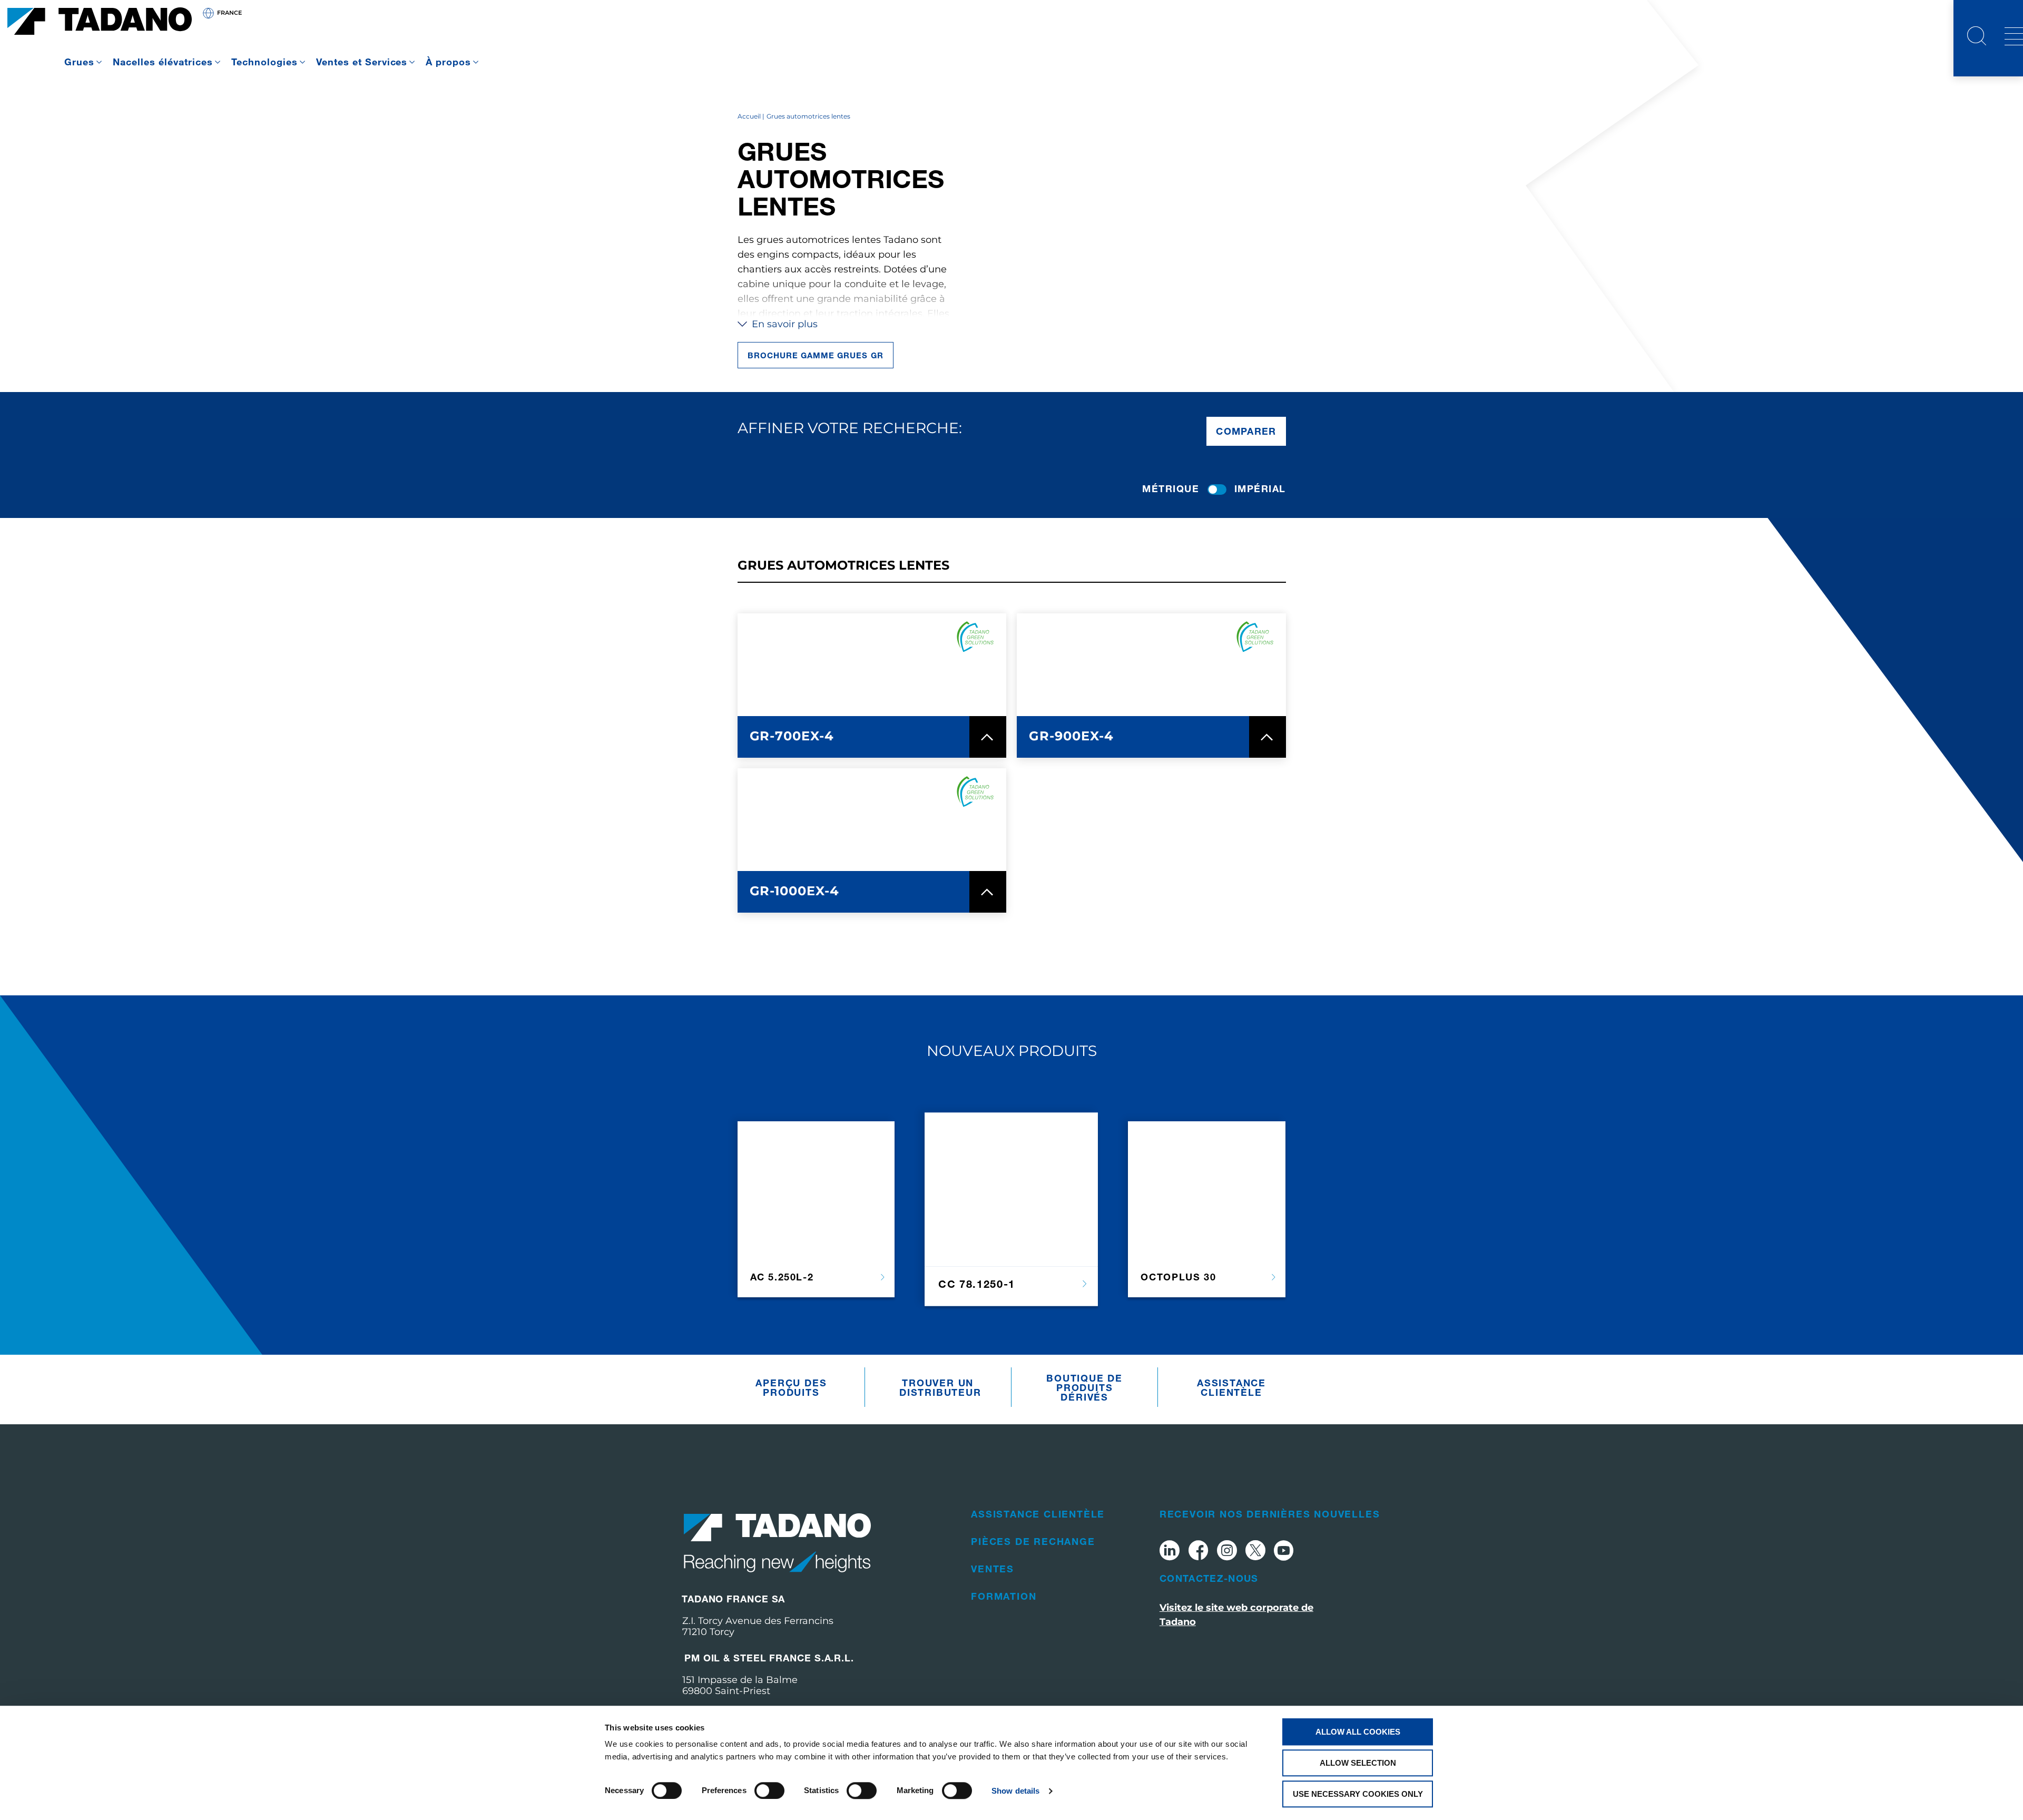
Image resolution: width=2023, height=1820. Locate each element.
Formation (1004, 1596)
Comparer (1246, 431)
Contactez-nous (1209, 1578)
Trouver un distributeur (940, 1387)
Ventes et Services (362, 62)
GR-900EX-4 (1071, 736)
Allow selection (1358, 1763)
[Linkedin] (1170, 1552)
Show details (1015, 1791)
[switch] (769, 1790)
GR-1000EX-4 (795, 891)
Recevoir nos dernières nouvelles (1270, 1514)
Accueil (749, 116)
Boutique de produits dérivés (1084, 1387)
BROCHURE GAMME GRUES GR (816, 355)
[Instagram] (1227, 1552)
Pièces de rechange (1033, 1541)
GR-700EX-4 (792, 736)
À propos (448, 62)
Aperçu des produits (791, 1387)
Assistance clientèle (1231, 1387)
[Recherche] (1977, 37)
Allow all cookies (1358, 1732)
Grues (79, 62)
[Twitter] (1255, 1552)
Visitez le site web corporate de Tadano (1236, 1615)
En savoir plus (783, 324)
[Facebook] (1198, 1552)
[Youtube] (1284, 1552)
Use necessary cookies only (1358, 1794)
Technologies (264, 62)
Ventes (993, 1569)
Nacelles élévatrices (163, 62)
